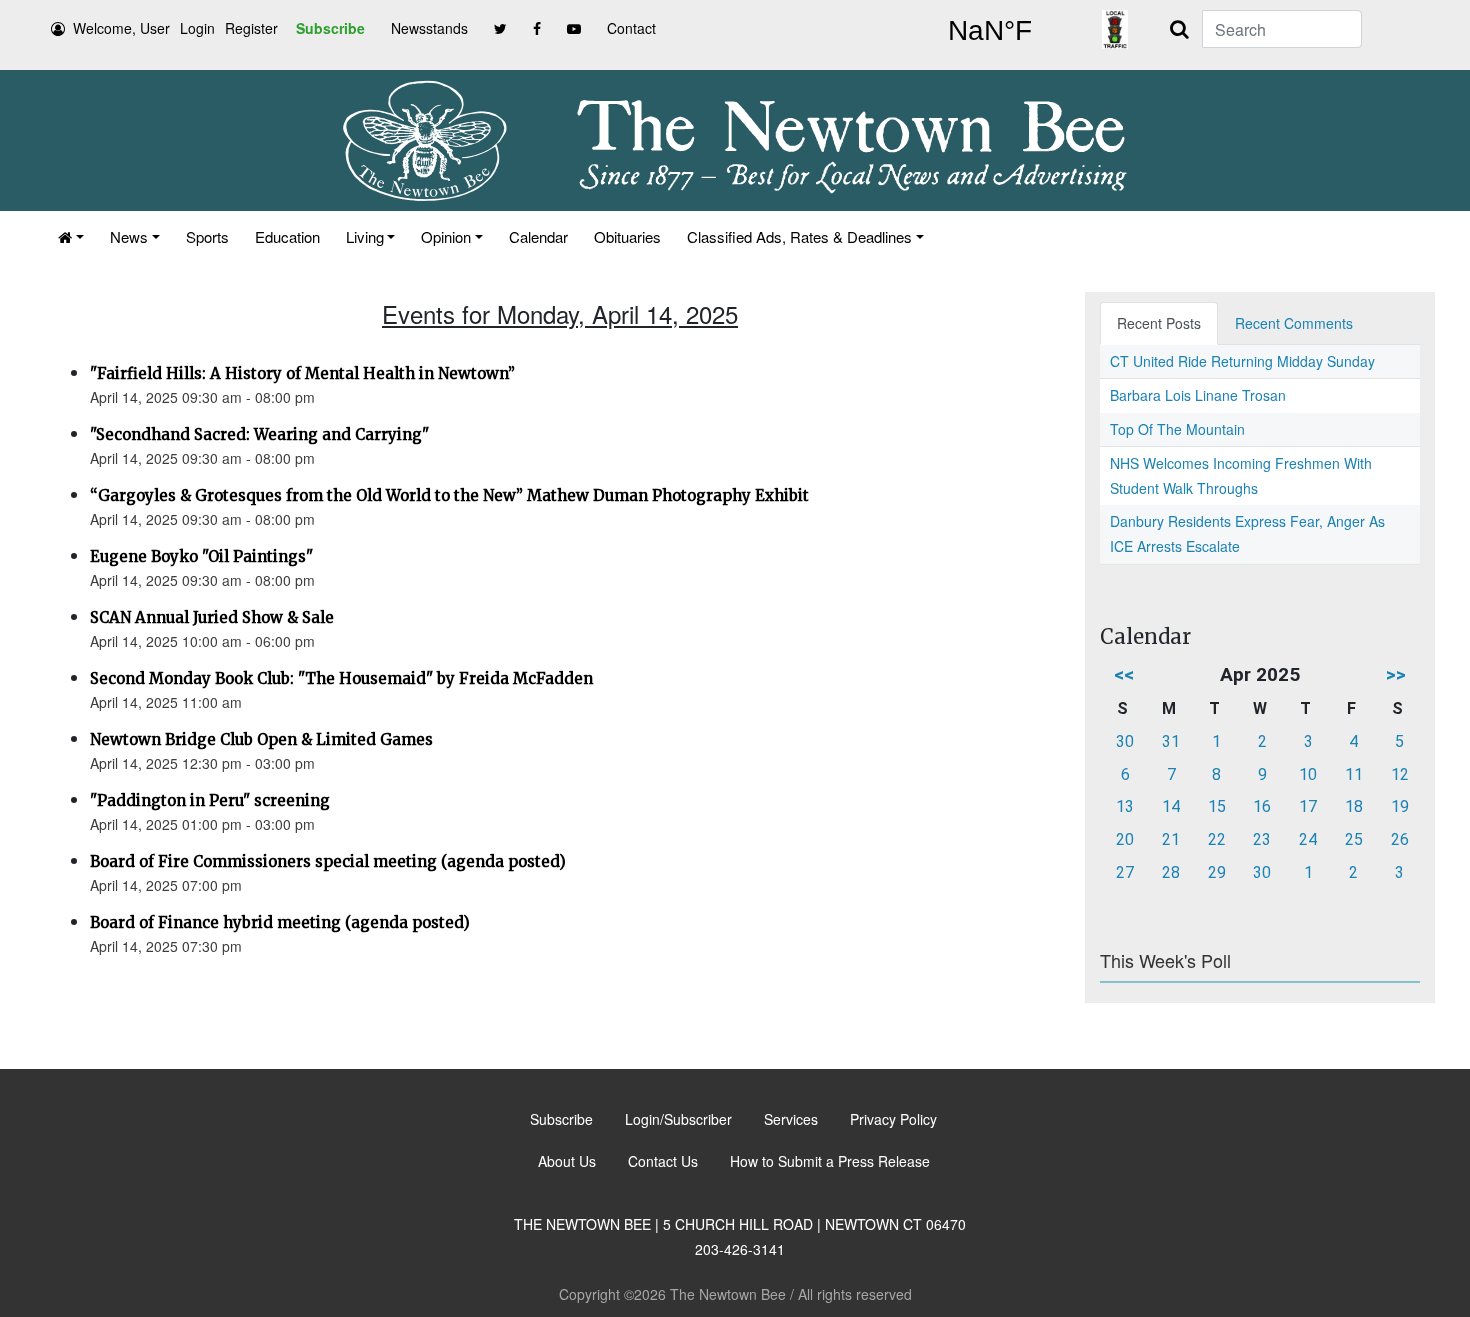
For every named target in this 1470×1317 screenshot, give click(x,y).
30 (1125, 741)
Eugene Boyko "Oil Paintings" (201, 556)
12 (1400, 774)
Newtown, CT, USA (990, 31)
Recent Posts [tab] (1159, 323)
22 (1217, 839)
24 (1308, 839)
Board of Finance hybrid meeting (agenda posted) (280, 922)
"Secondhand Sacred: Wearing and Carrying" (259, 434)
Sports (207, 236)
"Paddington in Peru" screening (210, 800)
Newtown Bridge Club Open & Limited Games (261, 739)
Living (365, 236)
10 (1308, 774)
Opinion (446, 236)
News (129, 236)
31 (1171, 741)
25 (1354, 839)
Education (287, 236)
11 (1354, 774)
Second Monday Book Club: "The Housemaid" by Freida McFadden (341, 678)
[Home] (71, 236)
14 (1171, 806)
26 (1400, 839)
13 (1125, 806)
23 (1262, 839)
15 (1217, 806)
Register (251, 28)
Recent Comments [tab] (1294, 323)
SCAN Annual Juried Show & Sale (212, 617)
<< (1124, 674)
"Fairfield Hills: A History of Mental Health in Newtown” (302, 373)
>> (1396, 674)
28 (1171, 872)
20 (1125, 839)
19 (1400, 806)
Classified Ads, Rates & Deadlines (799, 236)
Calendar (538, 236)
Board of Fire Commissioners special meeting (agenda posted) (328, 861)
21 (1171, 839)
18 (1354, 806)
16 (1262, 806)
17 (1308, 806)
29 (1217, 872)
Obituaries (627, 236)
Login (197, 28)
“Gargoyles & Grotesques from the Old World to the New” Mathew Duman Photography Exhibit (449, 495)
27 (1125, 872)
